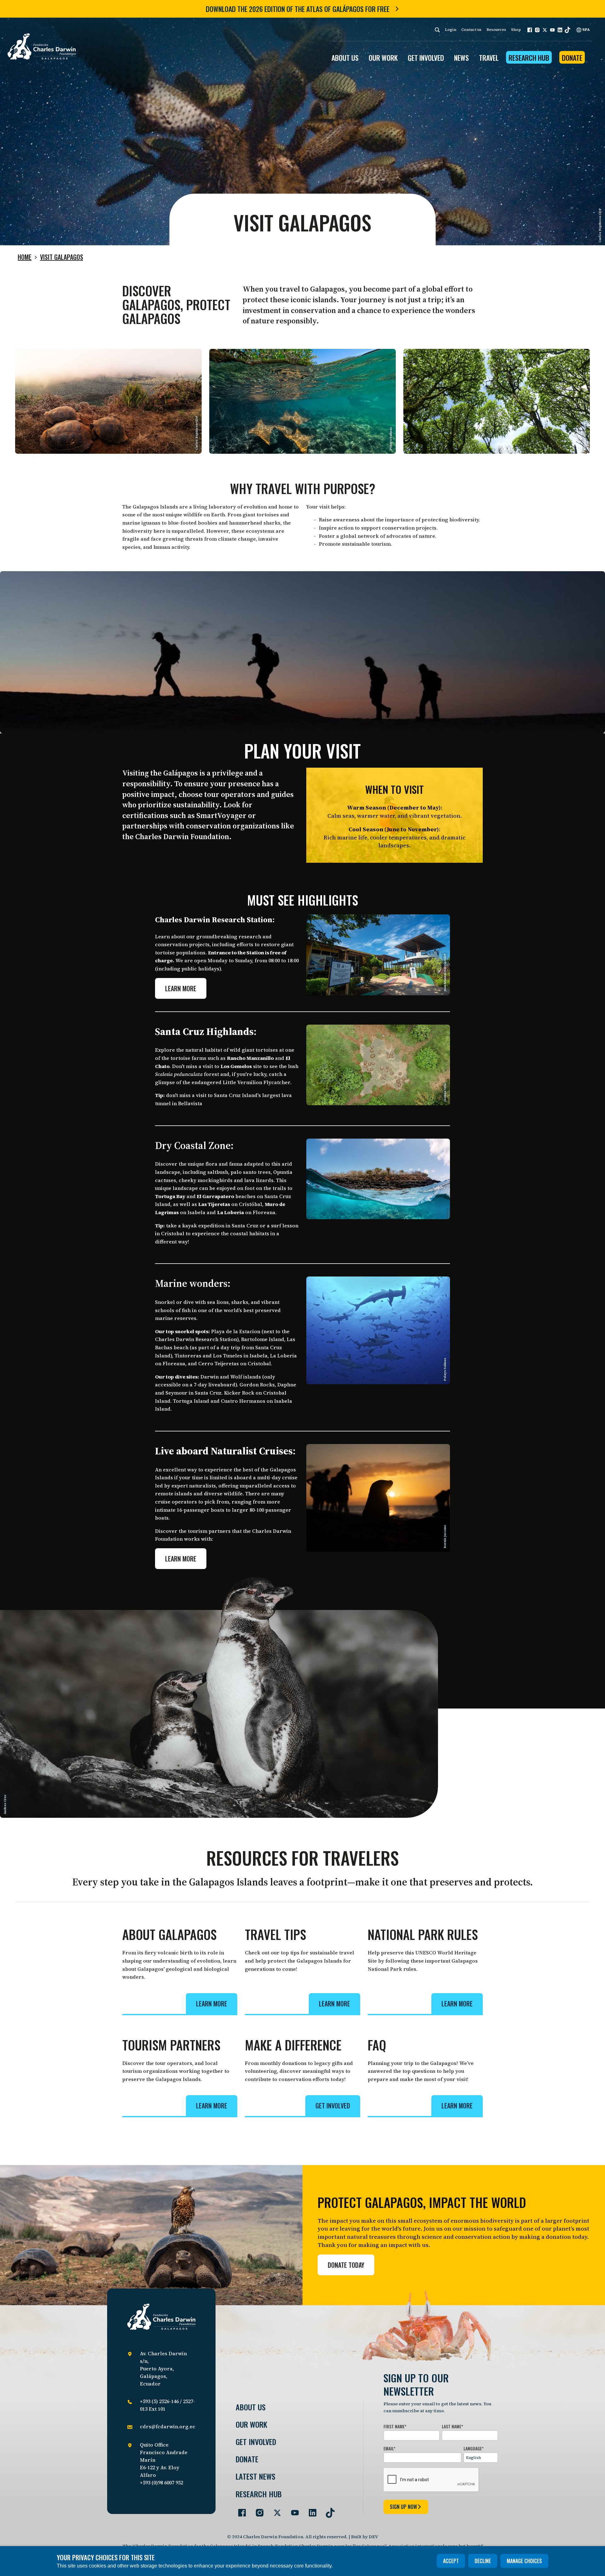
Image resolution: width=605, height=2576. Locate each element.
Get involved (256, 2442)
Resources (496, 30)
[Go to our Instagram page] (257, 2510)
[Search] (437, 30)
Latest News (256, 2476)
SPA (586, 30)
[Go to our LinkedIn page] (310, 2510)
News (461, 58)
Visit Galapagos (62, 257)
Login (451, 30)
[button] (530, 30)
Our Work (251, 2424)
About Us (251, 2407)
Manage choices (524, 2561)
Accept (451, 2561)
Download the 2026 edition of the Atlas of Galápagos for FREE (298, 9)
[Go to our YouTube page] (292, 2510)
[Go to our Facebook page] (239, 2510)
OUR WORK (383, 58)
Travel (489, 58)
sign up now (403, 2507)
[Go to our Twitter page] (275, 2510)
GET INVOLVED (426, 58)
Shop (516, 30)
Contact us (471, 30)
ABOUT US (345, 58)
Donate (572, 58)
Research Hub (529, 58)
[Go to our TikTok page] (328, 2510)
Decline (483, 2561)
